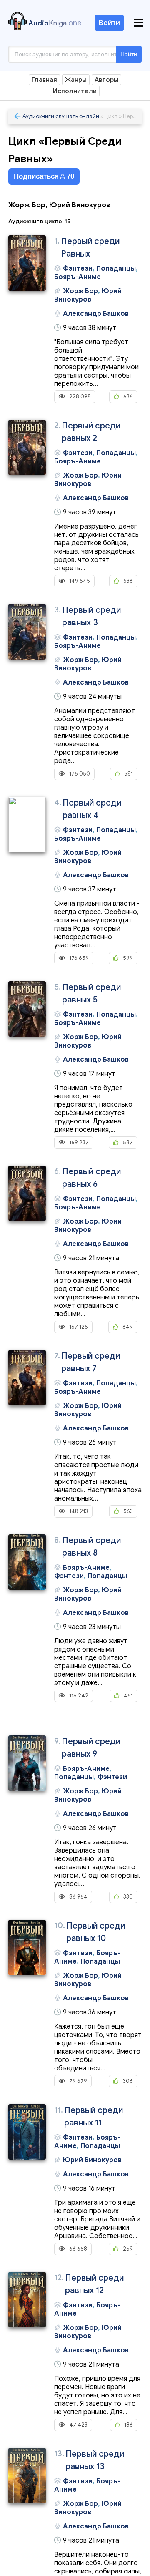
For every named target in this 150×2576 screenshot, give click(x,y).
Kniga (55, 23)
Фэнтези (78, 269)
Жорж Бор (80, 291)
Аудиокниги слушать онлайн (61, 116)
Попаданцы (116, 269)
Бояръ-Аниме (77, 277)
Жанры (76, 80)
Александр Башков (96, 314)
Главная (44, 80)
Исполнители (75, 91)
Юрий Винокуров (88, 295)
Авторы (106, 80)
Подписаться (44, 176)
